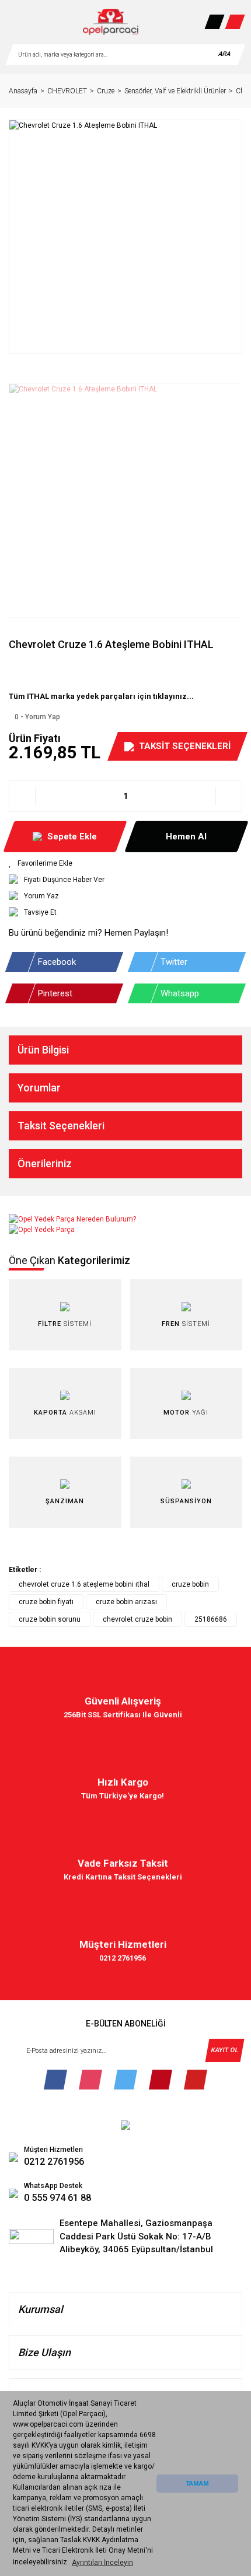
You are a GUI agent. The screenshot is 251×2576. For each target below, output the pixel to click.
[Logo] (111, 22)
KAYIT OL (224, 2050)
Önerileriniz (45, 1163)
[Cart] (235, 22)
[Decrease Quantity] (22, 796)
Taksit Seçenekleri (61, 1126)
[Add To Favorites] (125, 863)
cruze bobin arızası (126, 1602)
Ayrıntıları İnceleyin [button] (102, 2563)
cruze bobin (190, 1584)
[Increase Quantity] (229, 796)
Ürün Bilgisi (43, 1050)
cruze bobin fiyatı (46, 1602)
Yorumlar (39, 1088)
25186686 (211, 1619)
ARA (224, 54)
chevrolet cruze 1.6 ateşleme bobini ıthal (84, 1584)
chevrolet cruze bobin (137, 1619)
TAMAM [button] (197, 2484)
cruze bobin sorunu (50, 1619)
